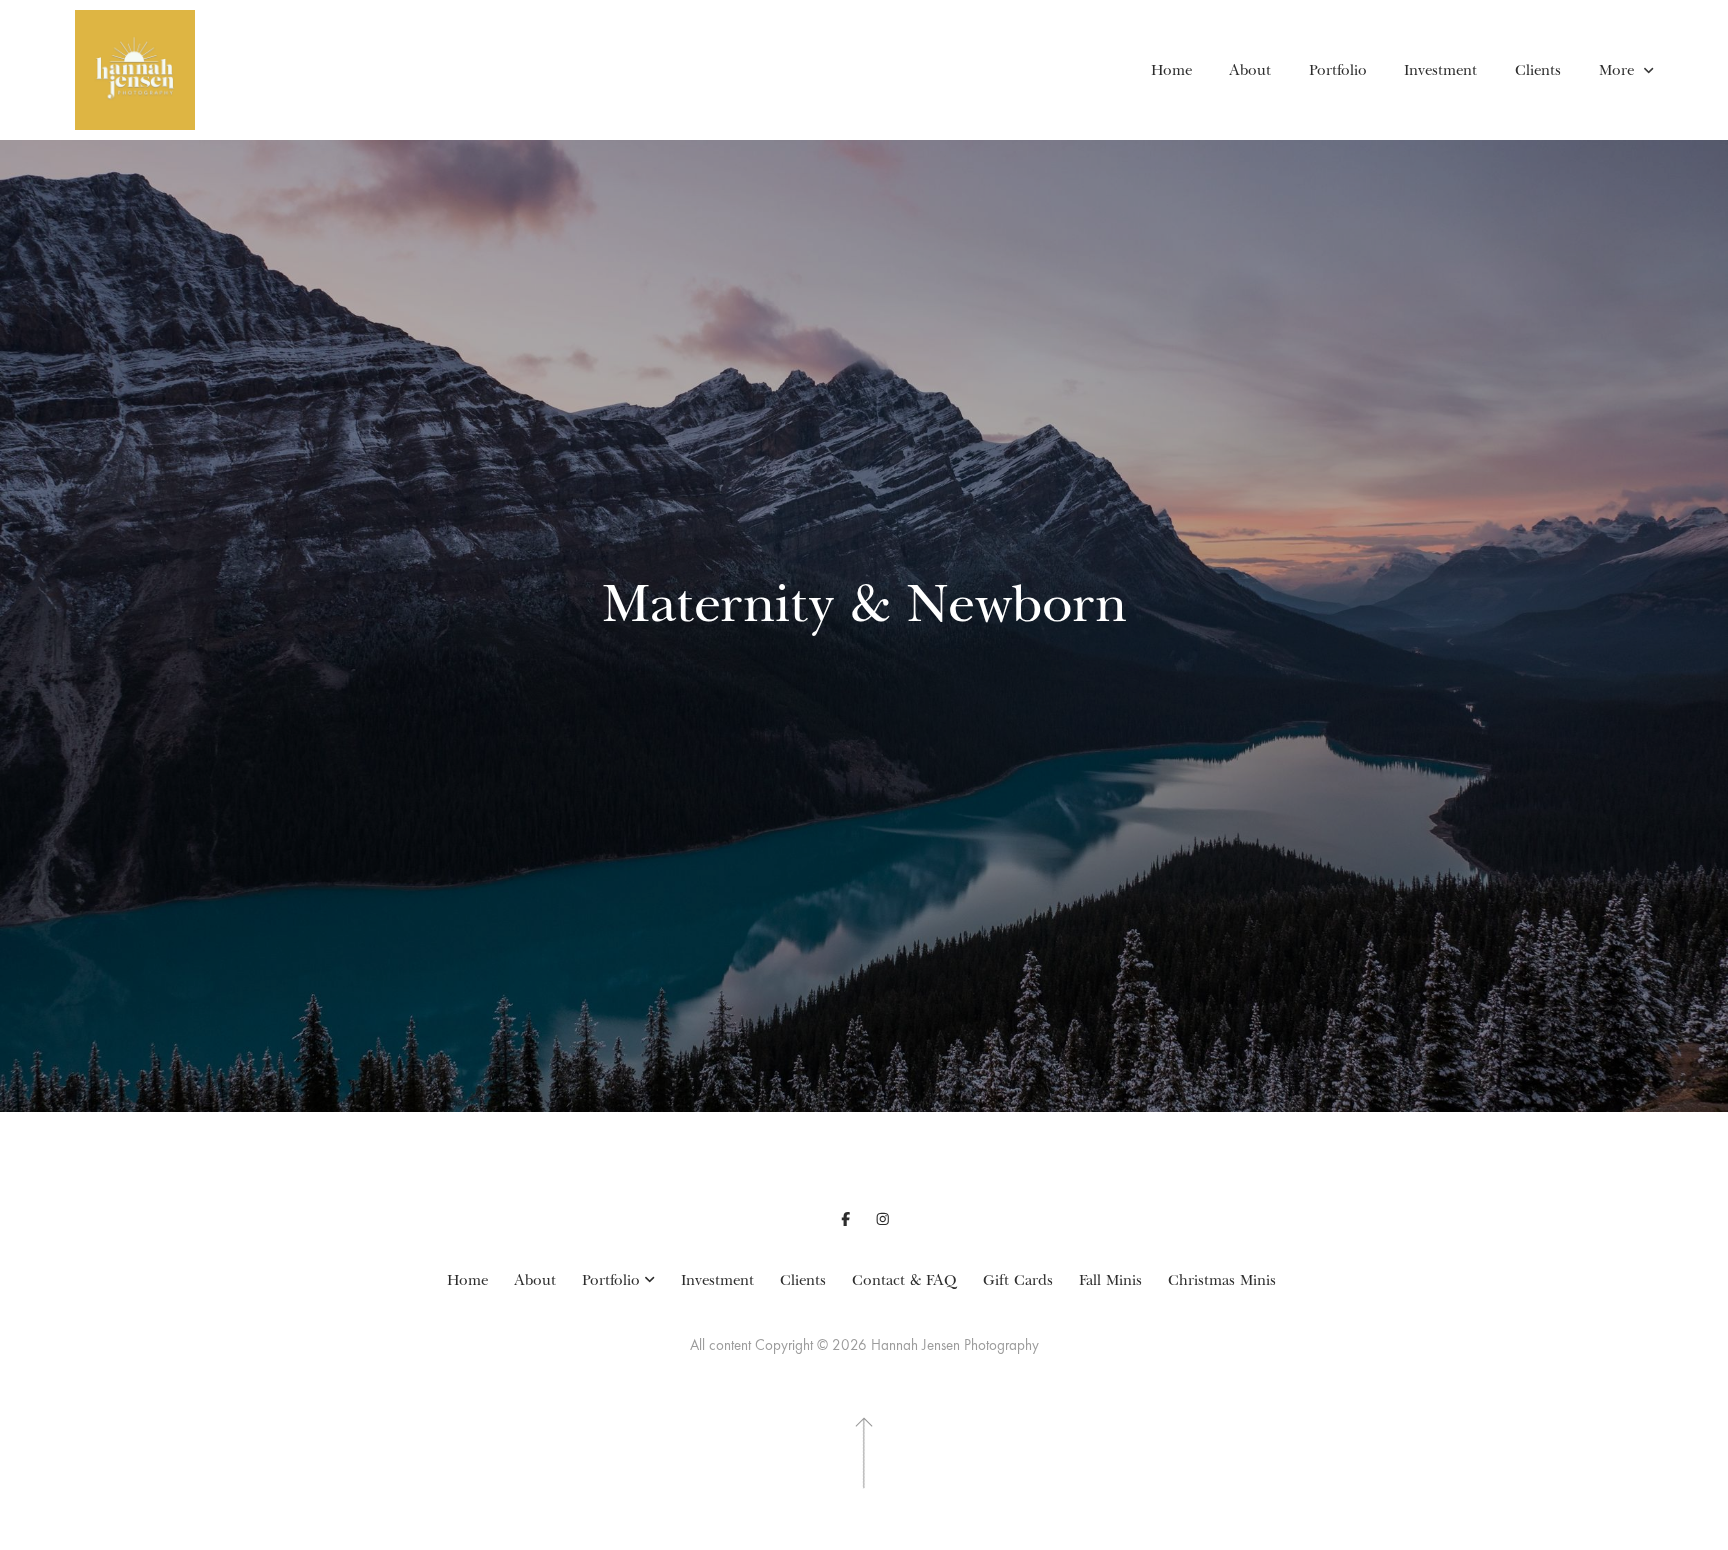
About (1250, 69)
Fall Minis (1110, 1279)
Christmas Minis (1222, 1279)
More (1619, 69)
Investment (1440, 69)
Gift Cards (1018, 1279)
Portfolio (1338, 69)
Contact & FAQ (904, 1279)
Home (1171, 69)
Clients (1538, 69)
